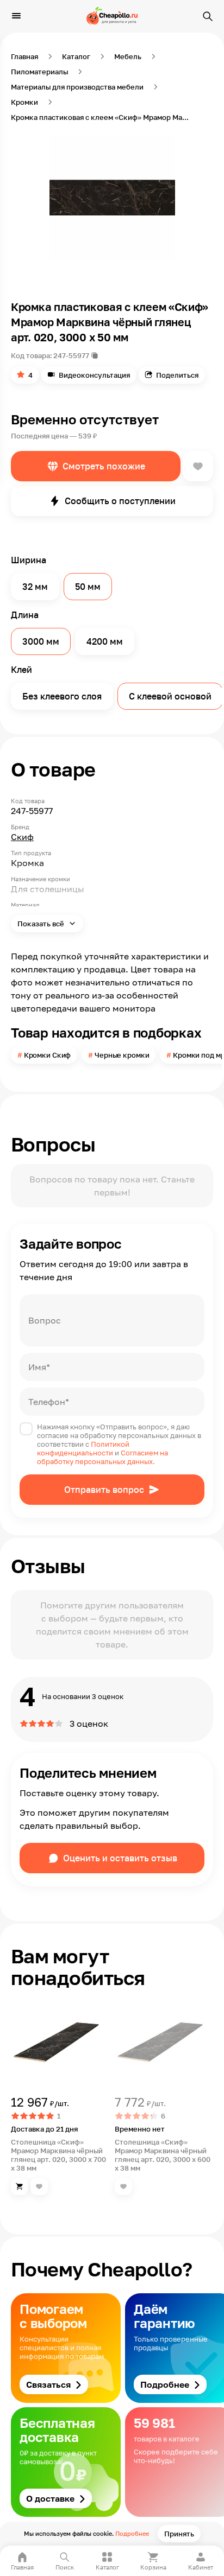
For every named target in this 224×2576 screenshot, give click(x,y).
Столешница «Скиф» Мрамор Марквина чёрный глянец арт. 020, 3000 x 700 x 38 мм (58, 2155)
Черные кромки (122, 1055)
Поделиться (177, 375)
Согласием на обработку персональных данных (102, 1457)
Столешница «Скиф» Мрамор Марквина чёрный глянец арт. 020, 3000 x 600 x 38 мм (163, 2155)
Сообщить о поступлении (120, 501)
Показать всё (42, 924)
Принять (179, 2534)
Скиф (22, 837)
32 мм (35, 587)
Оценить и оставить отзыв (120, 1858)
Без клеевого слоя (62, 696)
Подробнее (132, 2533)
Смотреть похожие (104, 466)
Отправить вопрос (104, 1490)
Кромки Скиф (48, 1055)
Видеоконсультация (94, 375)
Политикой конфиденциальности (83, 1448)
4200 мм (105, 641)
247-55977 (71, 355)
